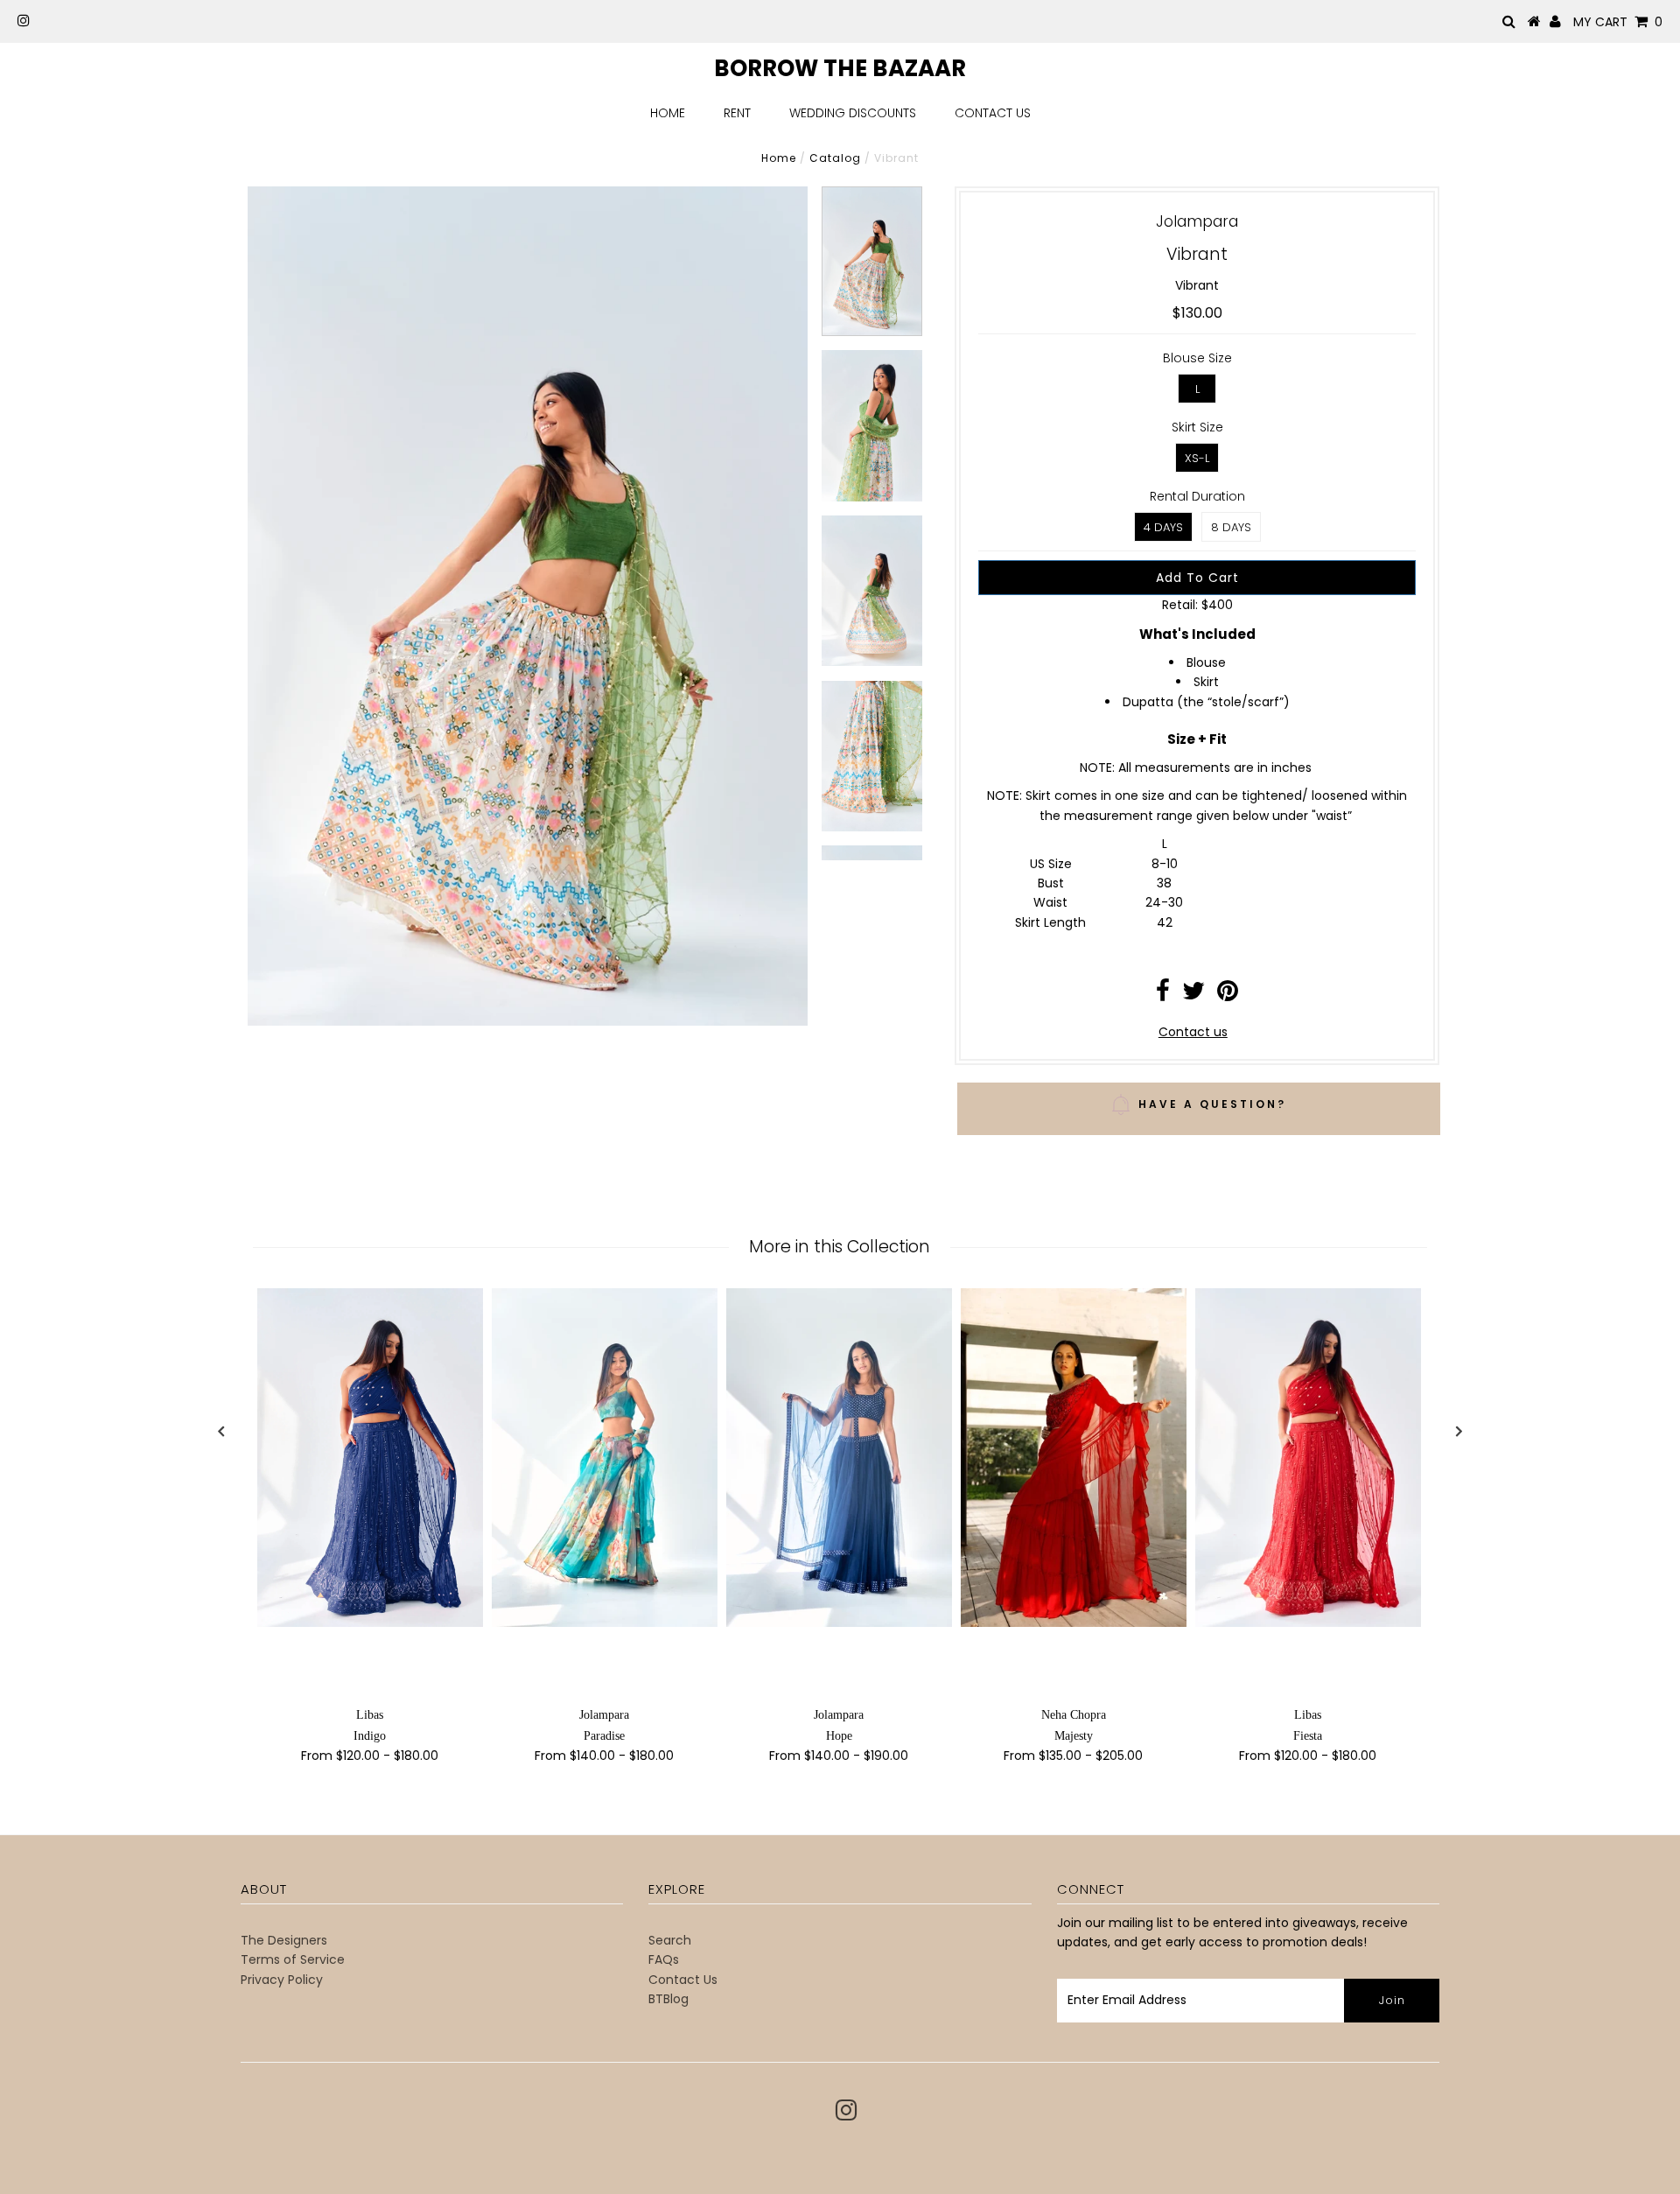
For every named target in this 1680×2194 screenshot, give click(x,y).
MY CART (1618, 22)
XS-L (1197, 458)
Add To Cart (1197, 578)
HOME (668, 113)
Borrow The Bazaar (840, 68)
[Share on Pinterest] (1228, 995)
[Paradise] (605, 1458)
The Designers (284, 1940)
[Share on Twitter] (1193, 995)
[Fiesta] (1308, 1458)
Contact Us (683, 1980)
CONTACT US (993, 113)
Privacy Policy (282, 1980)
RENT (737, 113)
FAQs (664, 1959)
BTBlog (668, 1999)
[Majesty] (1074, 1458)
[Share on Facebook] (1163, 995)
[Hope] (839, 1458)
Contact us (1193, 1032)
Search (670, 1940)
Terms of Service (293, 1959)
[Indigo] (370, 1458)
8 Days (1231, 527)
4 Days (1163, 527)
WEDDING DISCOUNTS (853, 113)
